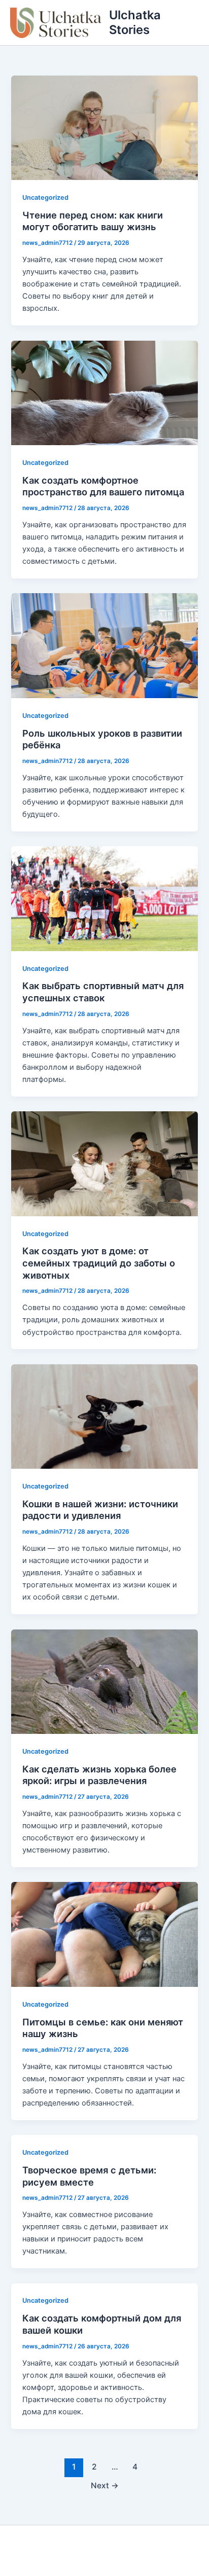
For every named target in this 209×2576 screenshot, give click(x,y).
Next (105, 2486)
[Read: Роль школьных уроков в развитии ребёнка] (104, 645)
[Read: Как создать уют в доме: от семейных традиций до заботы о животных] (104, 1163)
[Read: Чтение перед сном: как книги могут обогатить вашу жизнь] (104, 127)
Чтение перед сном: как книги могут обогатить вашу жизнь (93, 221)
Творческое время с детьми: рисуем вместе (89, 2176)
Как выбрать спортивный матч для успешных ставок (103, 992)
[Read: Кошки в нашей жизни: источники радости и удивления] (104, 1416)
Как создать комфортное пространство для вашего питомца (103, 486)
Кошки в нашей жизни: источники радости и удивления (100, 1510)
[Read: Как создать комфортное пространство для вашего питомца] (104, 392)
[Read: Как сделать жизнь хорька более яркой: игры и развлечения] (104, 1681)
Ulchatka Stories (135, 22)
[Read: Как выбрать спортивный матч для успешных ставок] (104, 898)
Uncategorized (45, 197)
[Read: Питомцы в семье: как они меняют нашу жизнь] (104, 1934)
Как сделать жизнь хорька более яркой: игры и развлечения (99, 1775)
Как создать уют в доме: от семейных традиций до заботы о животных (99, 1263)
